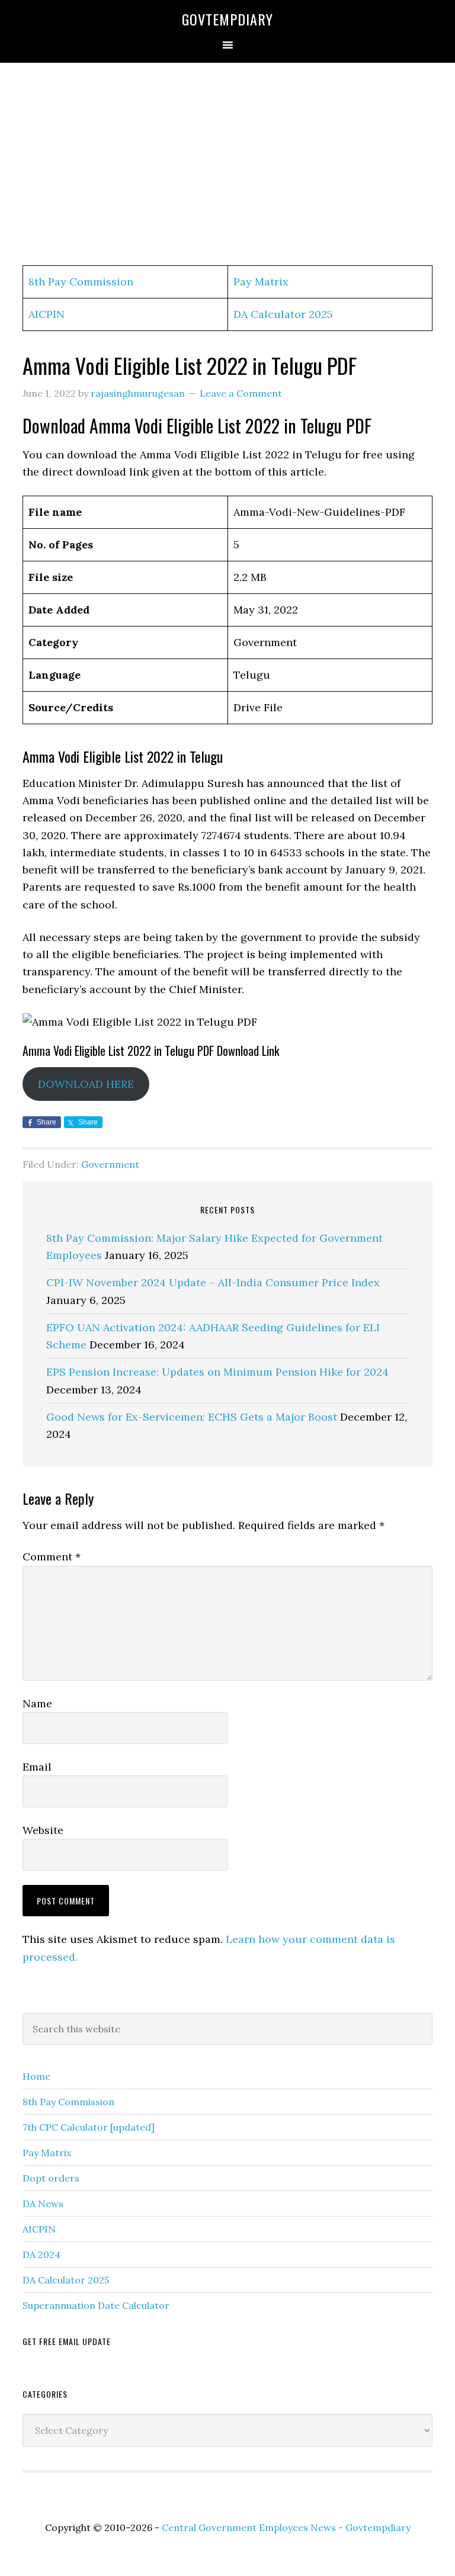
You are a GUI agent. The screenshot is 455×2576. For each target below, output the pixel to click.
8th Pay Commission (81, 282)
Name (37, 1703)
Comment (52, 1557)
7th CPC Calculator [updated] (89, 2127)
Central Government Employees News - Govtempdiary (286, 2527)
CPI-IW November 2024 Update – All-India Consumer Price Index (213, 1282)
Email (37, 1767)
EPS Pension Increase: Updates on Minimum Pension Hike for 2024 (217, 1372)
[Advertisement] (227, 165)
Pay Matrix (261, 282)
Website (43, 1830)
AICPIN (47, 314)
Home (36, 2076)
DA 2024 (41, 2254)
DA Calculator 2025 (283, 314)
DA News (43, 2204)
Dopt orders (51, 2178)
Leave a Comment (241, 393)
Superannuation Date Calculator (96, 2305)
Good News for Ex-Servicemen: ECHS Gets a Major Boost (192, 1417)
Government (110, 1164)
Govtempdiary (227, 19)
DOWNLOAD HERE (86, 1084)
